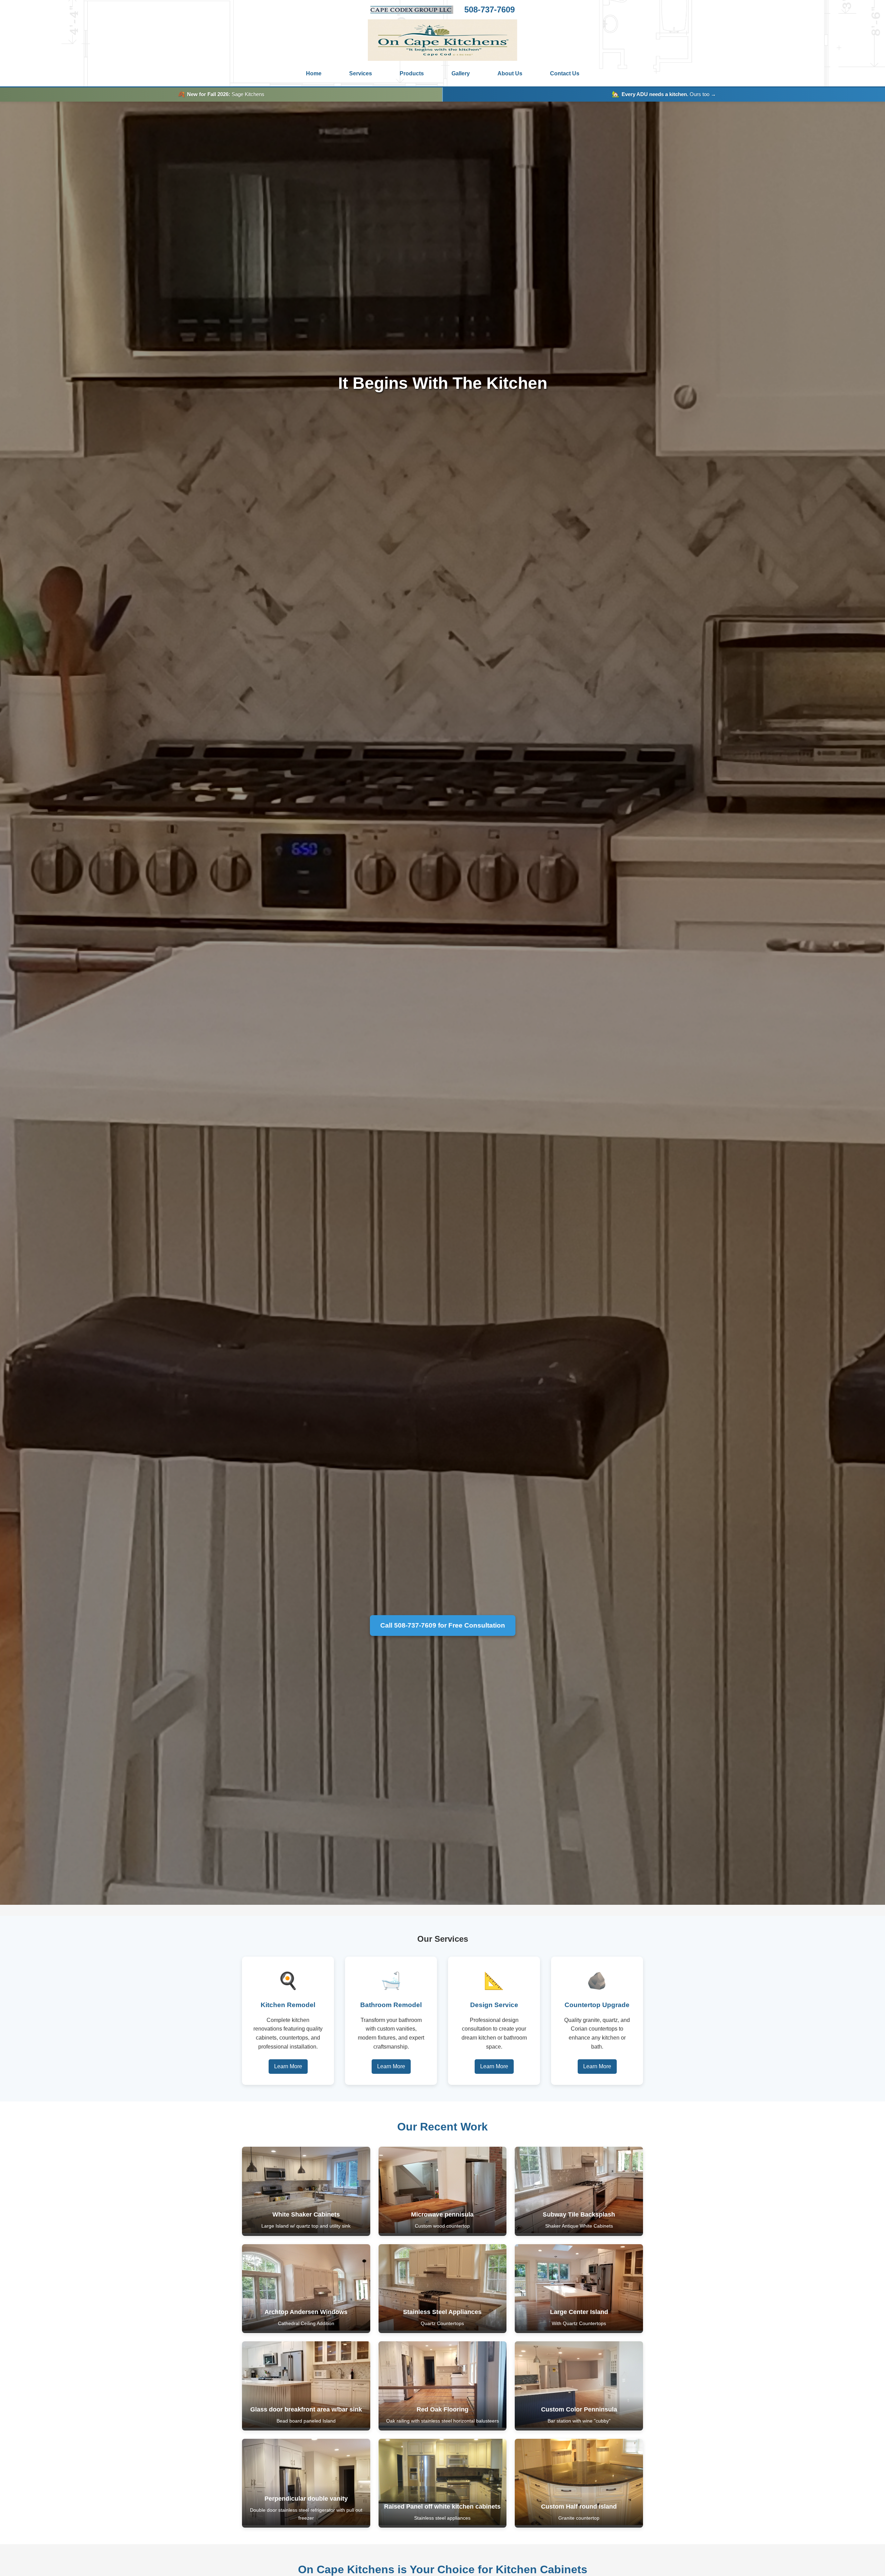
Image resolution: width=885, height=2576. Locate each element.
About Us (510, 73)
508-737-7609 (490, 10)
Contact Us (565, 73)
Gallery (461, 73)
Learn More (288, 2066)
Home (314, 73)
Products (412, 73)
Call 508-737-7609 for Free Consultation (443, 1625)
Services (361, 73)
